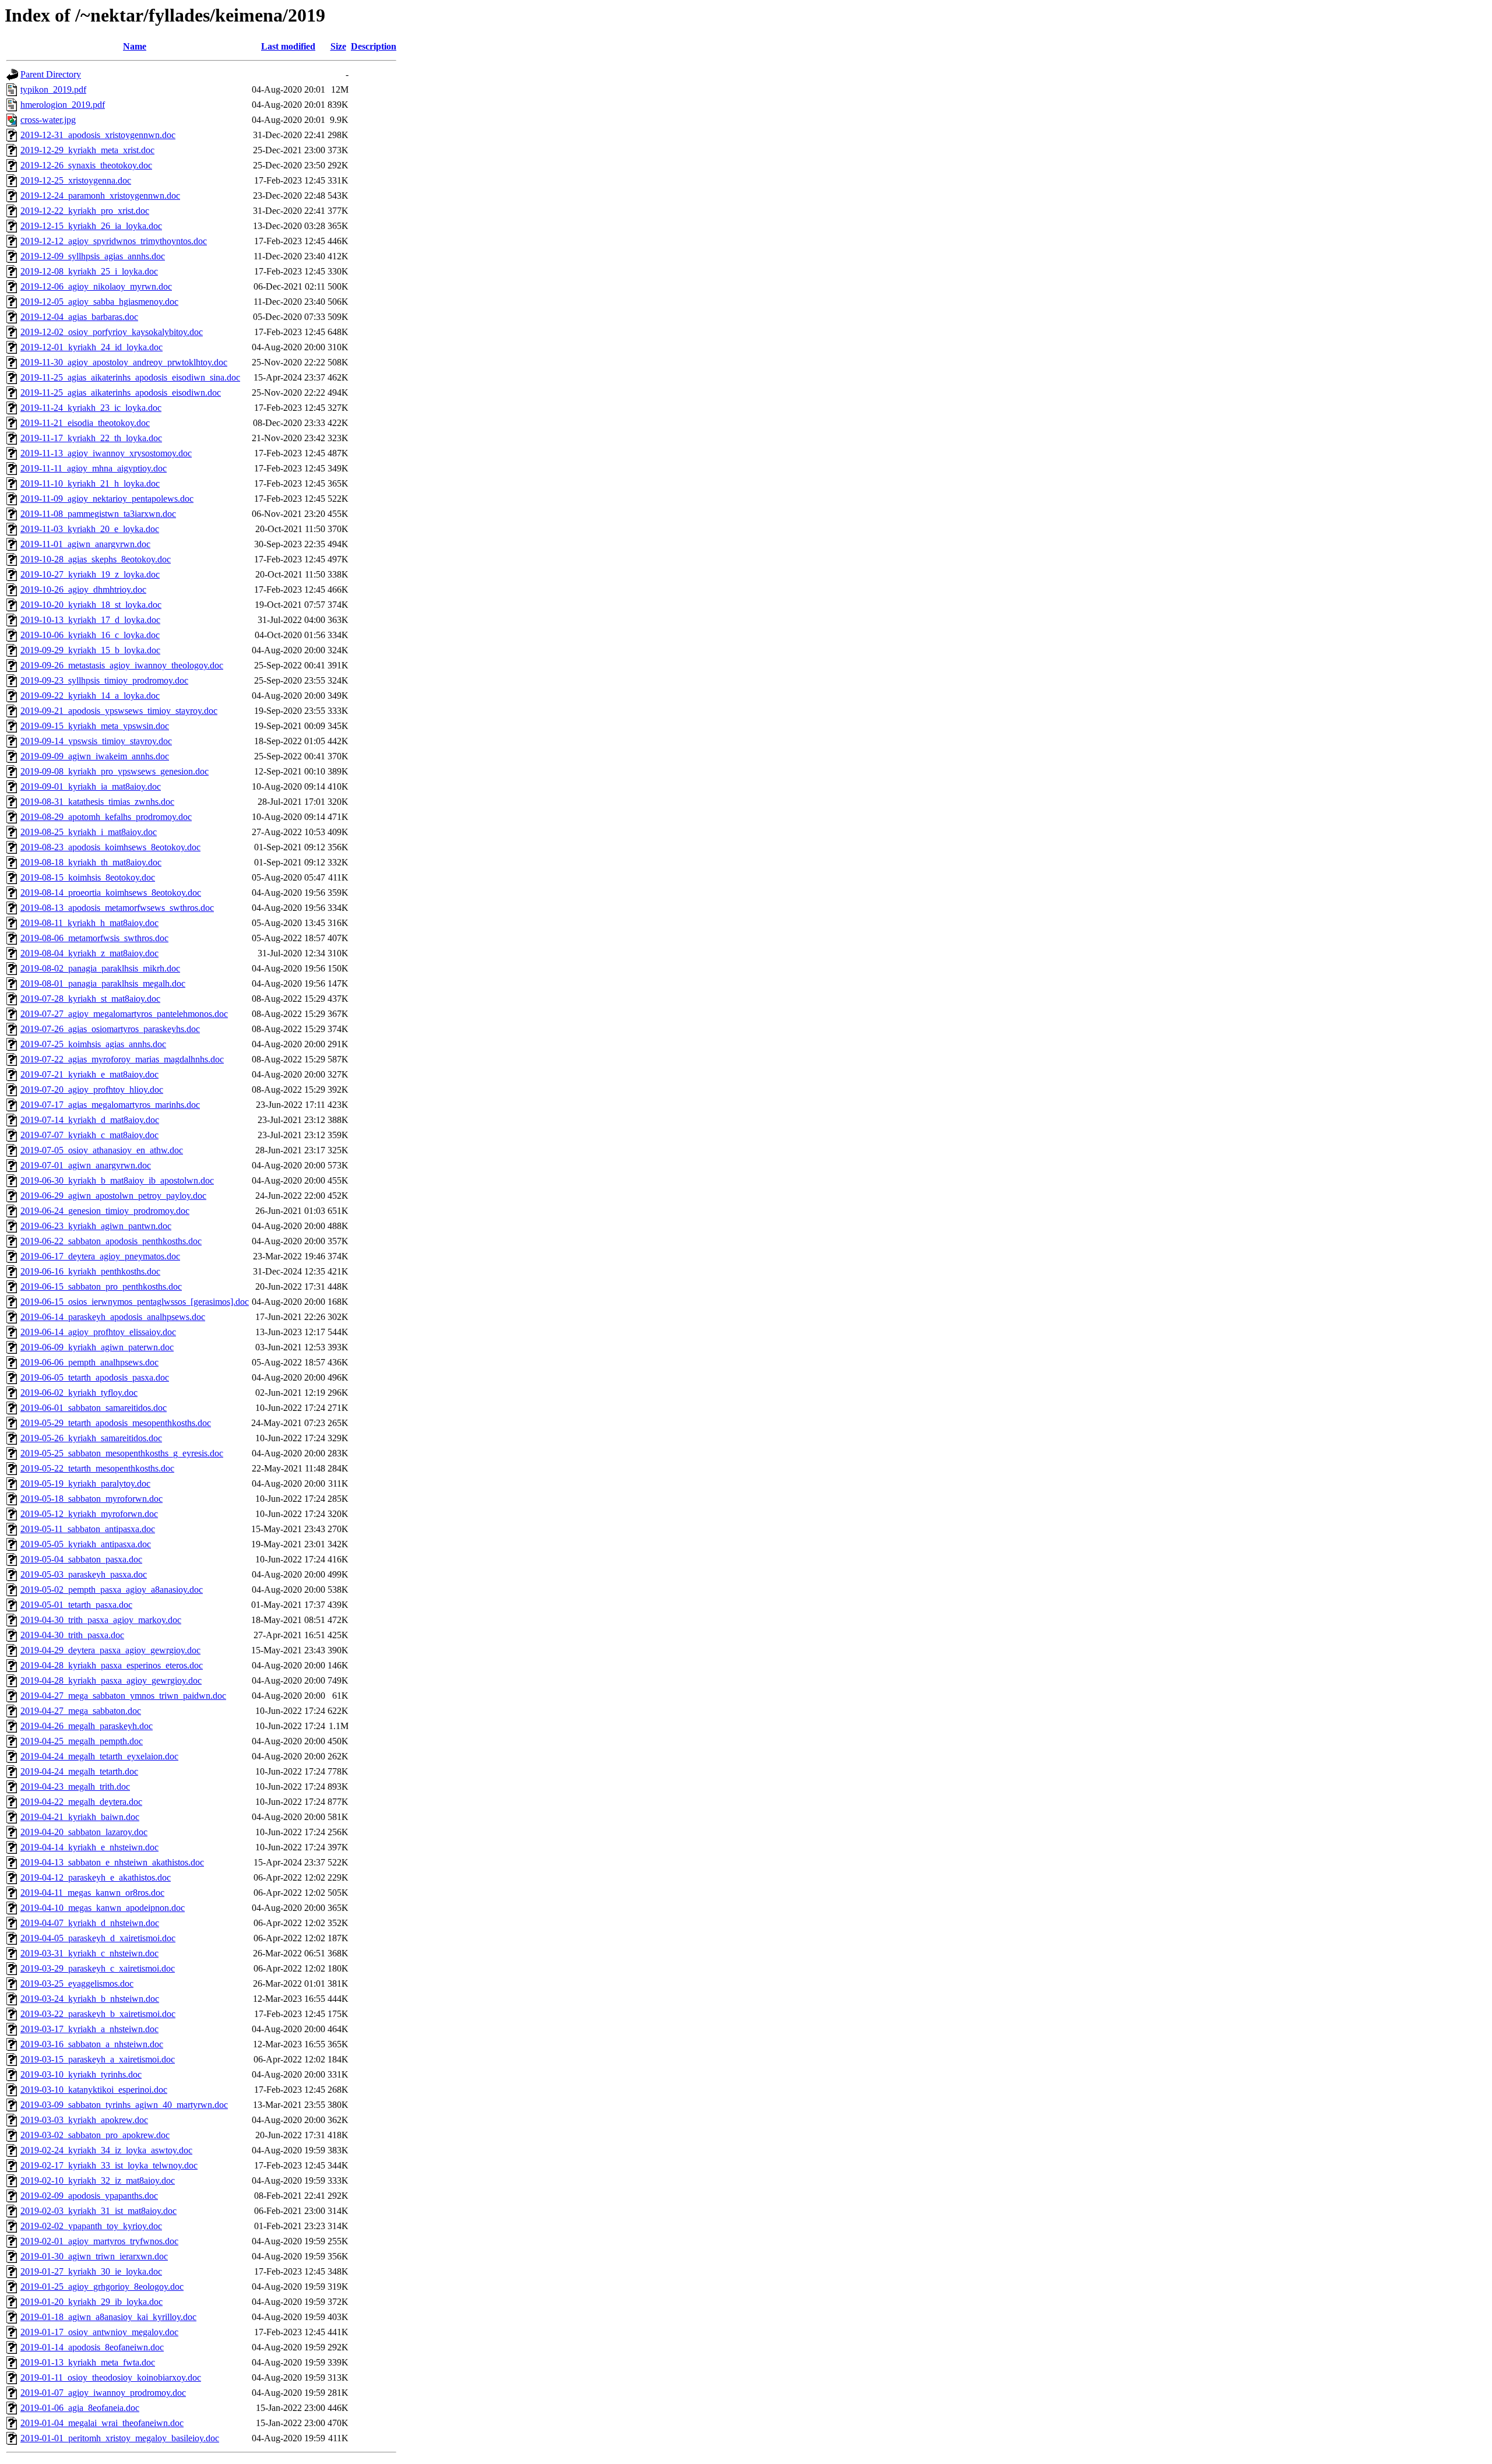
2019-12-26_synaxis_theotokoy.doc (86, 165)
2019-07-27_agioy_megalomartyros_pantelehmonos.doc (124, 1014)
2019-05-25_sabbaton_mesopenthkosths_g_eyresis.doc (122, 1453)
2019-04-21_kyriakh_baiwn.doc (80, 1817)
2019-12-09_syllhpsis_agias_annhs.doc (93, 256)
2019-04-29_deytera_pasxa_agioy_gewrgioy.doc (110, 1650)
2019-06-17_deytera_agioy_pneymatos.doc (100, 1256)
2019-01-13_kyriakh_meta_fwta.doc (88, 2362)
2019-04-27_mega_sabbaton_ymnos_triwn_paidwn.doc (123, 1696)
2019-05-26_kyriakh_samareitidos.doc (91, 1438)
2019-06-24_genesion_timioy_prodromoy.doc (105, 1211)
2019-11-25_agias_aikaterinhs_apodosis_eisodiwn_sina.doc (130, 377)
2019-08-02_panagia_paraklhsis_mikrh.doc (100, 968)
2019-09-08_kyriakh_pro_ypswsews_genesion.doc (115, 771)
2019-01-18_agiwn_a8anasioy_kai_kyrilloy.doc (108, 2317)
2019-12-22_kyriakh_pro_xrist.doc (85, 211)
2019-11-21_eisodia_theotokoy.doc (85, 423)
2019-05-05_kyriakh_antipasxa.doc (86, 1544)
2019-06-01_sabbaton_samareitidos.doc (94, 1408)
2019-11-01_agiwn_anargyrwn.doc (85, 544)
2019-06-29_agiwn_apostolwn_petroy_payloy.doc (113, 1196)
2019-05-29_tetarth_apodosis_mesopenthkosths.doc (116, 1423)
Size (338, 46)
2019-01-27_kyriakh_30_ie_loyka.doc (91, 2271)
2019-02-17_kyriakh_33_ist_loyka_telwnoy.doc (109, 2165)
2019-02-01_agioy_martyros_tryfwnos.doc (99, 2241)
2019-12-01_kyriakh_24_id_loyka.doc (92, 347)
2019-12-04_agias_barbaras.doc (79, 317)
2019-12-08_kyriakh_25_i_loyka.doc (89, 271)
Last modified (288, 46)
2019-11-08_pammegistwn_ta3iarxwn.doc (98, 514)
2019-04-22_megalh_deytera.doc (81, 1802)
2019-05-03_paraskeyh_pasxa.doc (84, 1574)
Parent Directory (51, 74)
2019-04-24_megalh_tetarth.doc (79, 1771)
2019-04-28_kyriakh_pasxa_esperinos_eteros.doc (112, 1665)
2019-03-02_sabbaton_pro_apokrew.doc (95, 2135)
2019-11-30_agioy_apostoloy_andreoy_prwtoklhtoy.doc (124, 362)
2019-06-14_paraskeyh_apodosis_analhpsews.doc (113, 1317)
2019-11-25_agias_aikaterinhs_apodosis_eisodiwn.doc (121, 393)
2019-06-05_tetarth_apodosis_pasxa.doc (95, 1377)
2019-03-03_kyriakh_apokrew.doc (84, 2120)
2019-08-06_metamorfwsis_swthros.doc (94, 938)
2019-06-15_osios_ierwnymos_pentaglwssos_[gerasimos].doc (135, 1302)
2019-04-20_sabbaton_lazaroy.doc (84, 1832)
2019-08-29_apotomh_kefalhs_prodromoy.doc (106, 817)
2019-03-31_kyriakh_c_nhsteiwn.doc (89, 1953)
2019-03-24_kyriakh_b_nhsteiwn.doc (90, 1999)
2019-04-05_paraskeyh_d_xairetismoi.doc (98, 1938)
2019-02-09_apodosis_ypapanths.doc (89, 2196)
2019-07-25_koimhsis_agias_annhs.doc (93, 1044)
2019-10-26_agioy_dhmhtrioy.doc (83, 589)
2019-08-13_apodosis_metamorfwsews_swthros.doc (117, 908)
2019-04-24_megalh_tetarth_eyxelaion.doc (99, 1756)
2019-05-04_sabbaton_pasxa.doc (81, 1559)
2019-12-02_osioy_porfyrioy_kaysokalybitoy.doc (112, 332)
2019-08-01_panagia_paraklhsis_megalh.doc (103, 983)
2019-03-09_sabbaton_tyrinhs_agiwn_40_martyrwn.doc (124, 2105)
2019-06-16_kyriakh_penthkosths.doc (90, 1271)
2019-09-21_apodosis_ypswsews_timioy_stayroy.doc (119, 711)
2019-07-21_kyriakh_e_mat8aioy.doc (89, 1074)
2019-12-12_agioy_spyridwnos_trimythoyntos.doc (114, 241)
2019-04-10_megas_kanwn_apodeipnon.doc (103, 1908)
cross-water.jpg (48, 120)
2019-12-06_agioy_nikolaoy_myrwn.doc (96, 286)
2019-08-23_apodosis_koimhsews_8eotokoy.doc (110, 847)
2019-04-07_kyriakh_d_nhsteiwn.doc (90, 1923)
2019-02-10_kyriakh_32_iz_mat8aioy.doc (98, 2180)
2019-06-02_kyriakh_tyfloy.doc (79, 1393)
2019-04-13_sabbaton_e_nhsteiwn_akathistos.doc (112, 1862)
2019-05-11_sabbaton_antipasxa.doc (88, 1529)
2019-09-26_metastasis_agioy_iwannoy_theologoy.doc (122, 665)
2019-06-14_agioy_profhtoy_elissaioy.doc (98, 1332)
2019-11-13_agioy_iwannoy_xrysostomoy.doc (106, 453)
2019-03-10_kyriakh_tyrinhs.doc (81, 2074)
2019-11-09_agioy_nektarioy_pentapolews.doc (107, 499)
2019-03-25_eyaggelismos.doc (77, 1983)
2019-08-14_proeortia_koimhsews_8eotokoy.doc (111, 893)
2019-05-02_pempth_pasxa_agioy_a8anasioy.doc (112, 1590)
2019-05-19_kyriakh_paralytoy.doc (85, 1483)
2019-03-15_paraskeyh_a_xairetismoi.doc (98, 2059)
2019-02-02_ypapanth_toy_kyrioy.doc (91, 2226)
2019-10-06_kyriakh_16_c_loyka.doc (90, 635)
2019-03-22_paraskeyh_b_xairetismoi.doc (98, 2014)
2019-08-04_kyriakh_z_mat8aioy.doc (89, 953)
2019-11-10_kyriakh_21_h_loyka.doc (90, 483)
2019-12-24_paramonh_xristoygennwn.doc (100, 196)
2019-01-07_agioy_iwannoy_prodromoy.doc (103, 2393)
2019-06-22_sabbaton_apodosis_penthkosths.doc (111, 1241)
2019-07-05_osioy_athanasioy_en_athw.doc (102, 1150)
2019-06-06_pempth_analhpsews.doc (89, 1362)
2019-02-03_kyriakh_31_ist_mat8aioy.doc (98, 2211)
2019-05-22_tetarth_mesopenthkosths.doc (97, 1468)
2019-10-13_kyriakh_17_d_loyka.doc (90, 620)
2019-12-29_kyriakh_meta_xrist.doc (87, 150)
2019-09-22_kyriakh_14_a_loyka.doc (90, 696)
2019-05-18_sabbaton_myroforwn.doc (92, 1499)
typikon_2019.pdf (53, 89)
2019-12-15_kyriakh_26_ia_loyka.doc (91, 226)
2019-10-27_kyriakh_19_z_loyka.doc (90, 574)
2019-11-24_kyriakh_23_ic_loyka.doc (91, 408)
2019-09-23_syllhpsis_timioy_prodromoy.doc (104, 680)
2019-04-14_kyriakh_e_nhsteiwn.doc (89, 1847)
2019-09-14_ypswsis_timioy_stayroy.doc (96, 741)
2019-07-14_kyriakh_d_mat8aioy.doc (90, 1120)
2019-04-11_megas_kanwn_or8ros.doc (92, 1893)
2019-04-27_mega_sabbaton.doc (81, 1711)
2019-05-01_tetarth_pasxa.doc (76, 1605)
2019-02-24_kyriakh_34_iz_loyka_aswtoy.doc (106, 2150)
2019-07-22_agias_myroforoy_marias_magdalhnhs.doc (122, 1059)
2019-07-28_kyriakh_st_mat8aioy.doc (90, 999)
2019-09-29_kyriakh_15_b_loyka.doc (90, 650)
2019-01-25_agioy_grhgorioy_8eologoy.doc (102, 2287)
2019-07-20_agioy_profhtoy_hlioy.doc (92, 1090)
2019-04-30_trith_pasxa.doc (72, 1635)
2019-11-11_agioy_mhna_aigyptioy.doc (94, 468)
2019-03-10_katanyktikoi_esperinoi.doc (94, 2090)
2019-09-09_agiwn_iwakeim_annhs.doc (95, 756)
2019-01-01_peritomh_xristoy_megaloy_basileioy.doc (120, 2438)
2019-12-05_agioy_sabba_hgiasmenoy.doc (99, 302)
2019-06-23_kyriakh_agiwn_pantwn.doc (96, 1226)
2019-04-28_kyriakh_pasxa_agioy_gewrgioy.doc (111, 1680)
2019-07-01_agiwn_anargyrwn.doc (86, 1165)
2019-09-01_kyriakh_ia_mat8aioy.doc (91, 786)
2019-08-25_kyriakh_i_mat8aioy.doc (89, 832)
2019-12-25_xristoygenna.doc (76, 180)
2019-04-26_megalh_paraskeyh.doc (87, 1726)
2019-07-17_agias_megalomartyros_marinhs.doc (110, 1105)
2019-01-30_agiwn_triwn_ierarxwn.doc (94, 2256)
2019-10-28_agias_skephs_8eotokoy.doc (96, 559)
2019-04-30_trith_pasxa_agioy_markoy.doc (101, 1620)
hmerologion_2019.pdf (63, 105)
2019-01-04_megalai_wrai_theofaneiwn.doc (102, 2423)
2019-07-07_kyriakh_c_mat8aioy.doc (89, 1135)
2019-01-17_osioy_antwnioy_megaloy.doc (99, 2332)
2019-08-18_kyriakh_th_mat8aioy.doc (91, 862)
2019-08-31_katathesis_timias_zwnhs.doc (97, 802)
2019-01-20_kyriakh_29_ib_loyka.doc (92, 2302)
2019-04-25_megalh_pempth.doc (82, 1741)
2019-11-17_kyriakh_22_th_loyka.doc (91, 438)
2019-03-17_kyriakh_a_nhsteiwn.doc (89, 2029)
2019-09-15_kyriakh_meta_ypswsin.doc (95, 726)
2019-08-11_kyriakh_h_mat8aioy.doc (89, 923)
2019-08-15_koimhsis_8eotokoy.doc (88, 877)
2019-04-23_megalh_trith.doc (75, 1787)
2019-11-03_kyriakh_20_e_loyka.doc (90, 529)
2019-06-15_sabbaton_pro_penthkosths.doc (101, 1286)
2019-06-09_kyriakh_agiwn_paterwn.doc (97, 1347)
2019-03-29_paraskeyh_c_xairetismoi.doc (98, 1968)
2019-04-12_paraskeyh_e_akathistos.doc (96, 1877)
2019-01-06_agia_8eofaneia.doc (80, 2408)
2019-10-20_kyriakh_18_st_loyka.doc (91, 605)
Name (135, 46)
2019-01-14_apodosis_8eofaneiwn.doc (92, 2347)
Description (374, 46)
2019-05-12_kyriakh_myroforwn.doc (89, 1514)
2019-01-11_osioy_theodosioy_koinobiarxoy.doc (111, 2377)
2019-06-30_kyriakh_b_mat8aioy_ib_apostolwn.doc (117, 1180)
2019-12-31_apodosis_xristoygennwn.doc (98, 135)
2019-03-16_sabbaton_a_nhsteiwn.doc (92, 2044)
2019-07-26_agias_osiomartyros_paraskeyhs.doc (110, 1029)
